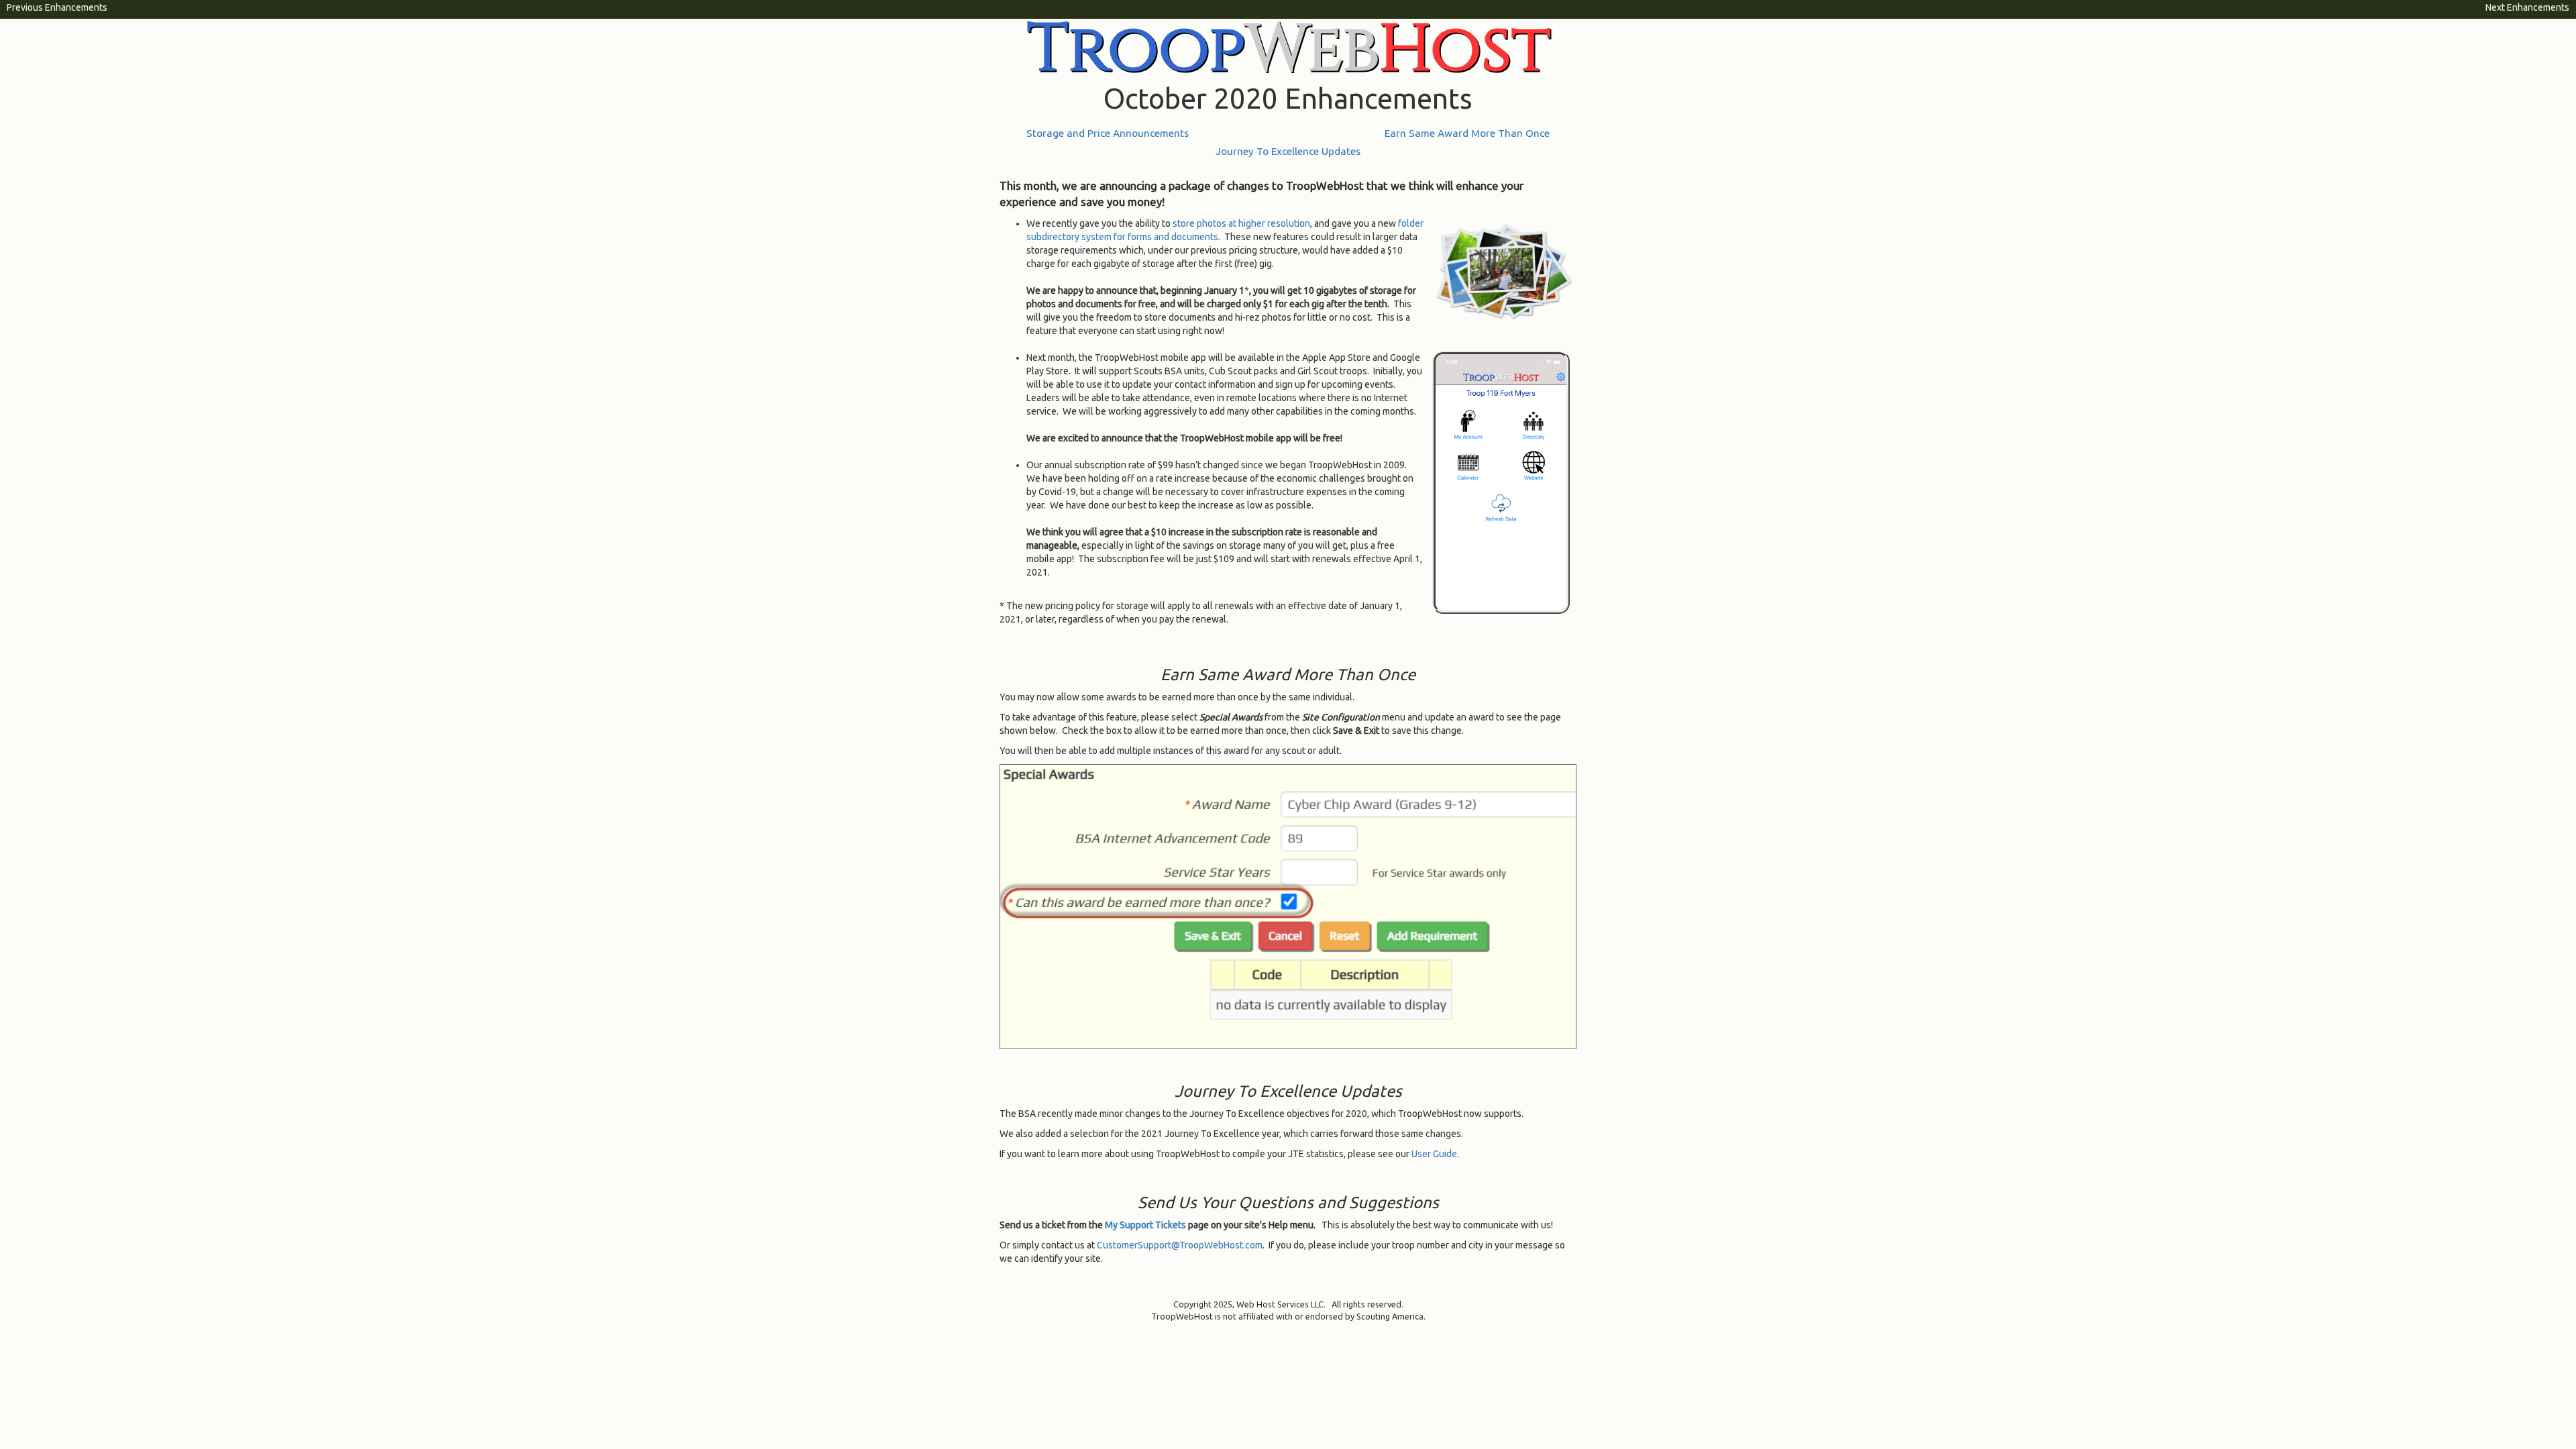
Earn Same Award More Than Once (1467, 133)
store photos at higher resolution (1241, 223)
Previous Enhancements (57, 7)
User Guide (1434, 1154)
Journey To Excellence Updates (1288, 151)
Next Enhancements (2527, 7)
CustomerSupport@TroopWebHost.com (1180, 1245)
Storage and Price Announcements (1108, 133)
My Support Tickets (1145, 1225)
